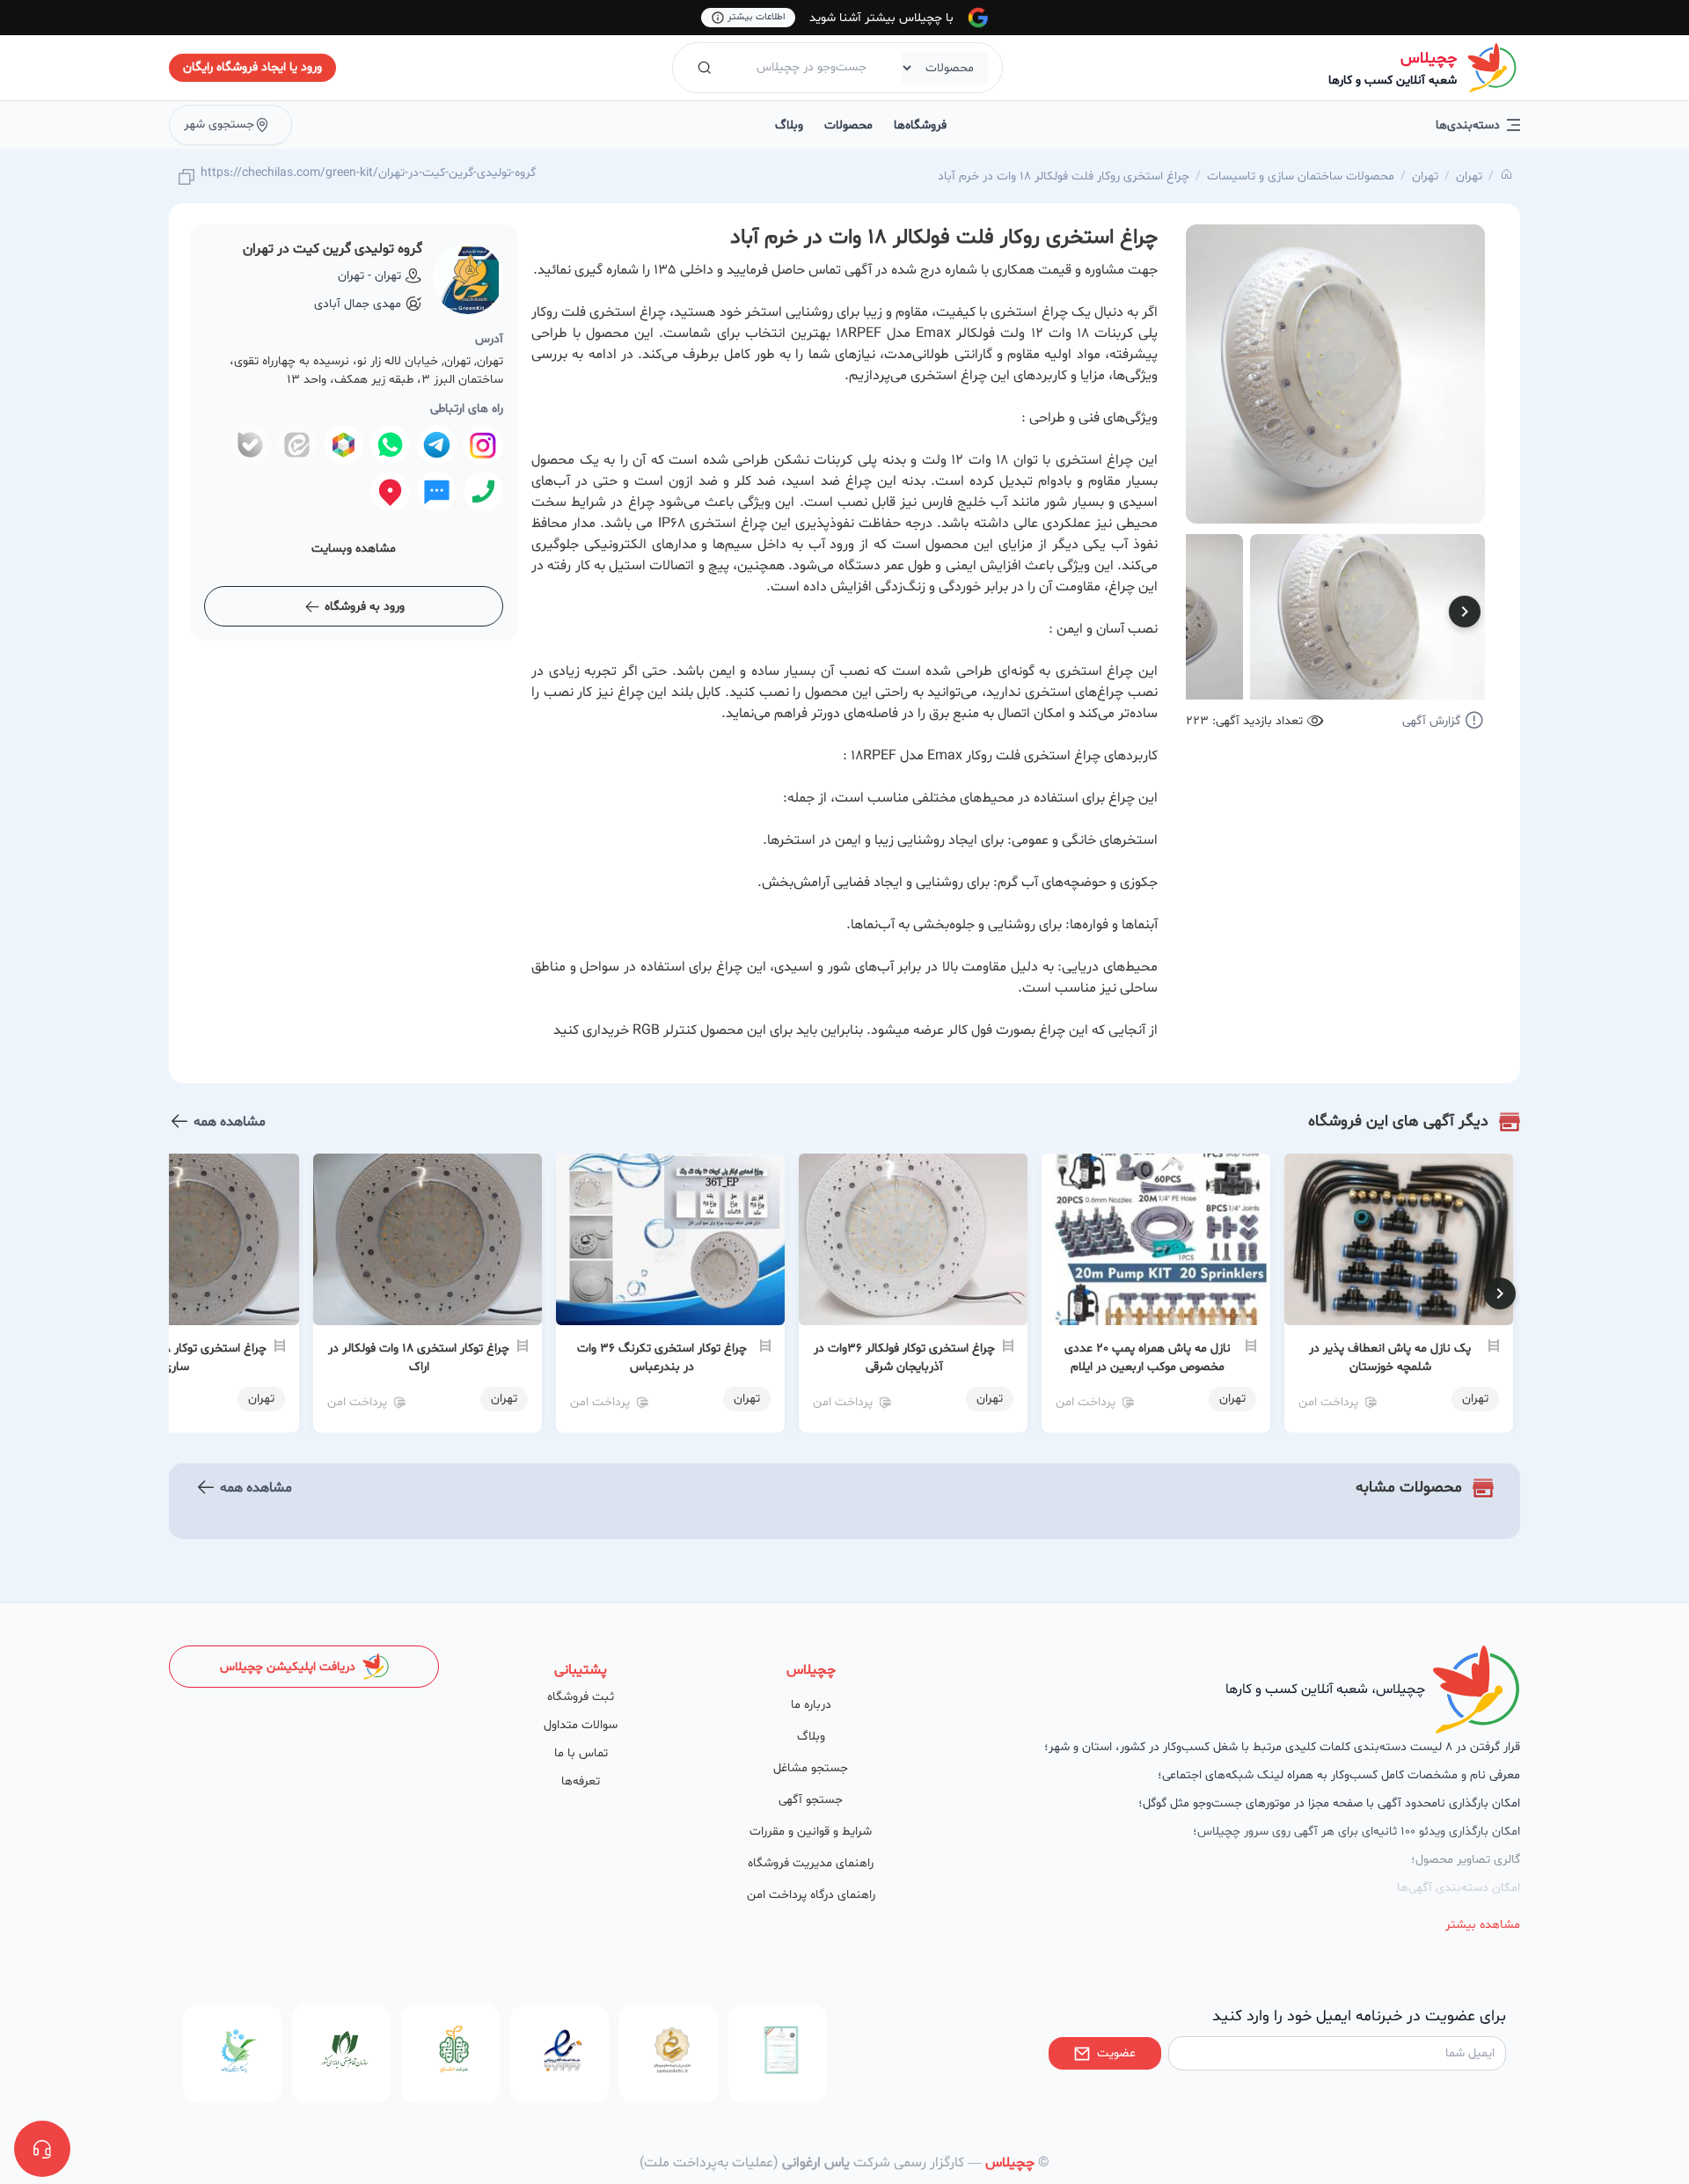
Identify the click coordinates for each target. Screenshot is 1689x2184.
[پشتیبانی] (42, 2149)
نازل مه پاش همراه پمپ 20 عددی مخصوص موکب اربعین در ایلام (1148, 1358)
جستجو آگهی (811, 1800)
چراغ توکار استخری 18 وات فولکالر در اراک (419, 1358)
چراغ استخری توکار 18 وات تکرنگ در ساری (176, 1358)
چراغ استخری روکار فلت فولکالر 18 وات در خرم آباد (1064, 176)
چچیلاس (1429, 59)
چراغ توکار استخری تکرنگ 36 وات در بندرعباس (662, 1358)
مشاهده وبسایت (354, 549)
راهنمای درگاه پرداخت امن (811, 1895)
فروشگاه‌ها (920, 125)
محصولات (848, 125)
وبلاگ (789, 125)
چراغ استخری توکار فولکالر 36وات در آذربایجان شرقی (904, 1358)
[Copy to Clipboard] (186, 178)
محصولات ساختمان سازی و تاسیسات (1301, 176)
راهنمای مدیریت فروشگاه (811, 1863)
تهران (1469, 176)
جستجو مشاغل (811, 1768)
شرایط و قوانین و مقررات (811, 1832)
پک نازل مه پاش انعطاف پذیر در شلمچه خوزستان (1390, 1358)
